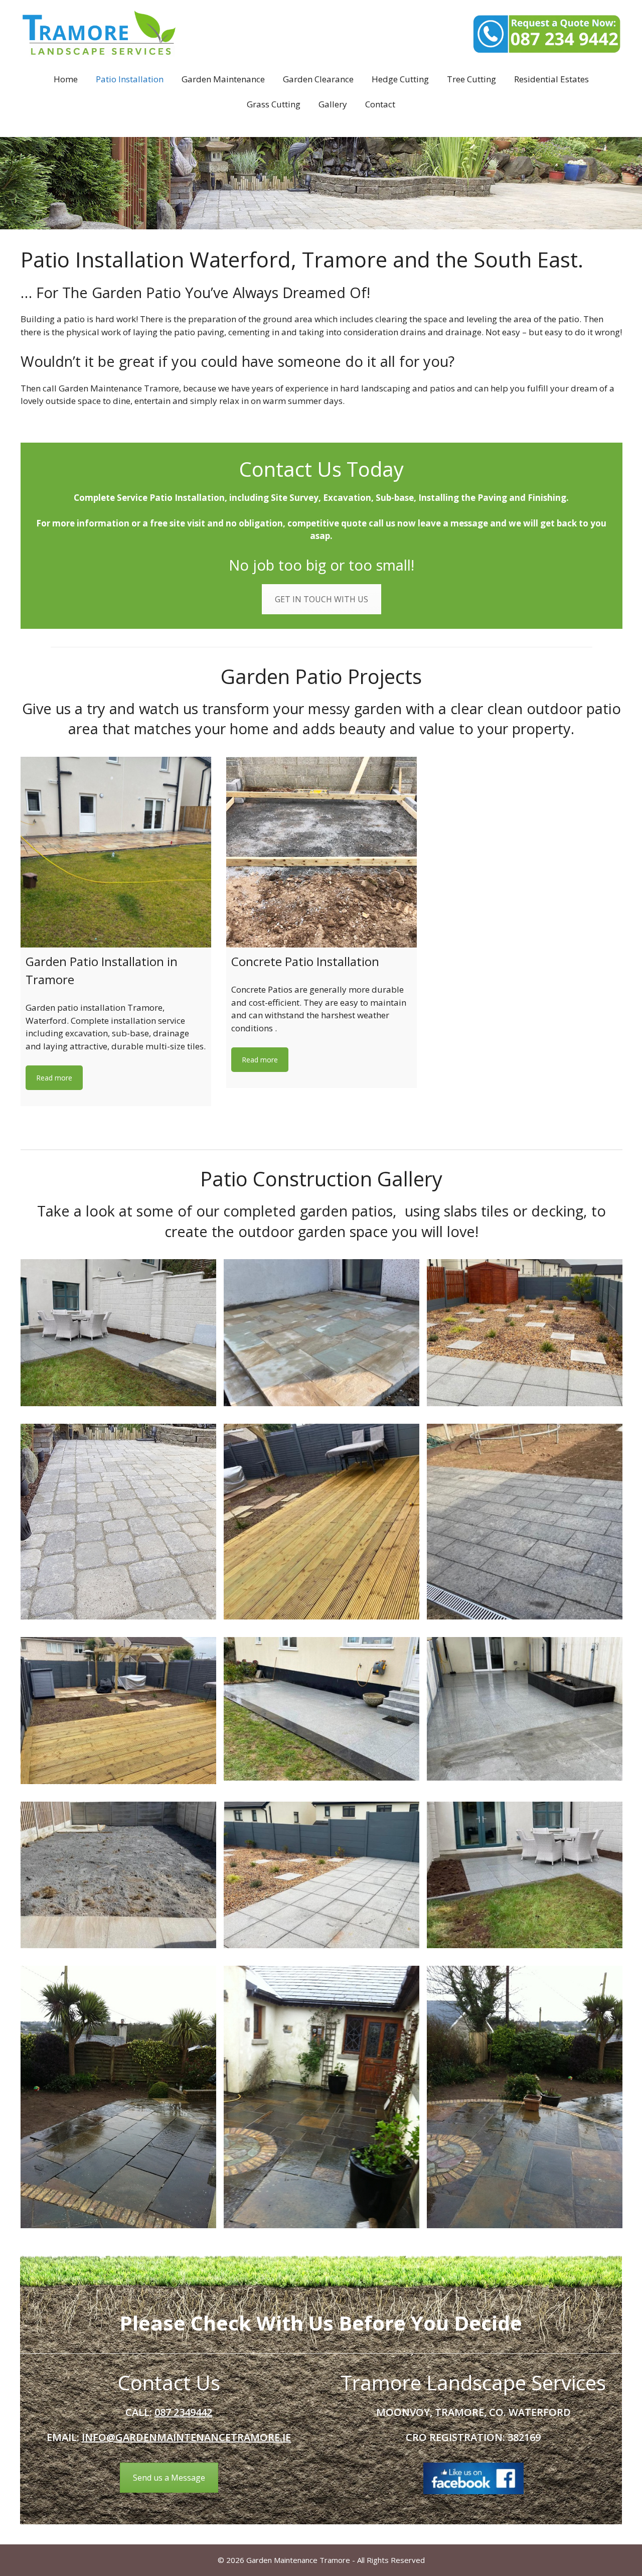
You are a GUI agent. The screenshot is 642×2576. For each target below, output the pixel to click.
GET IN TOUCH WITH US (322, 599)
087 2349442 (183, 2412)
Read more (54, 1078)
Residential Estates (551, 79)
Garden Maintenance (223, 79)
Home (66, 79)
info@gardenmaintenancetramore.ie (186, 2437)
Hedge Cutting (400, 79)
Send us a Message (169, 2478)
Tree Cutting (471, 79)
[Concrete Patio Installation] (322, 852)
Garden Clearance (318, 79)
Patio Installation (130, 79)
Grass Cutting (274, 104)
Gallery (333, 104)
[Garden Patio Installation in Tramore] (116, 852)
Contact (380, 104)
